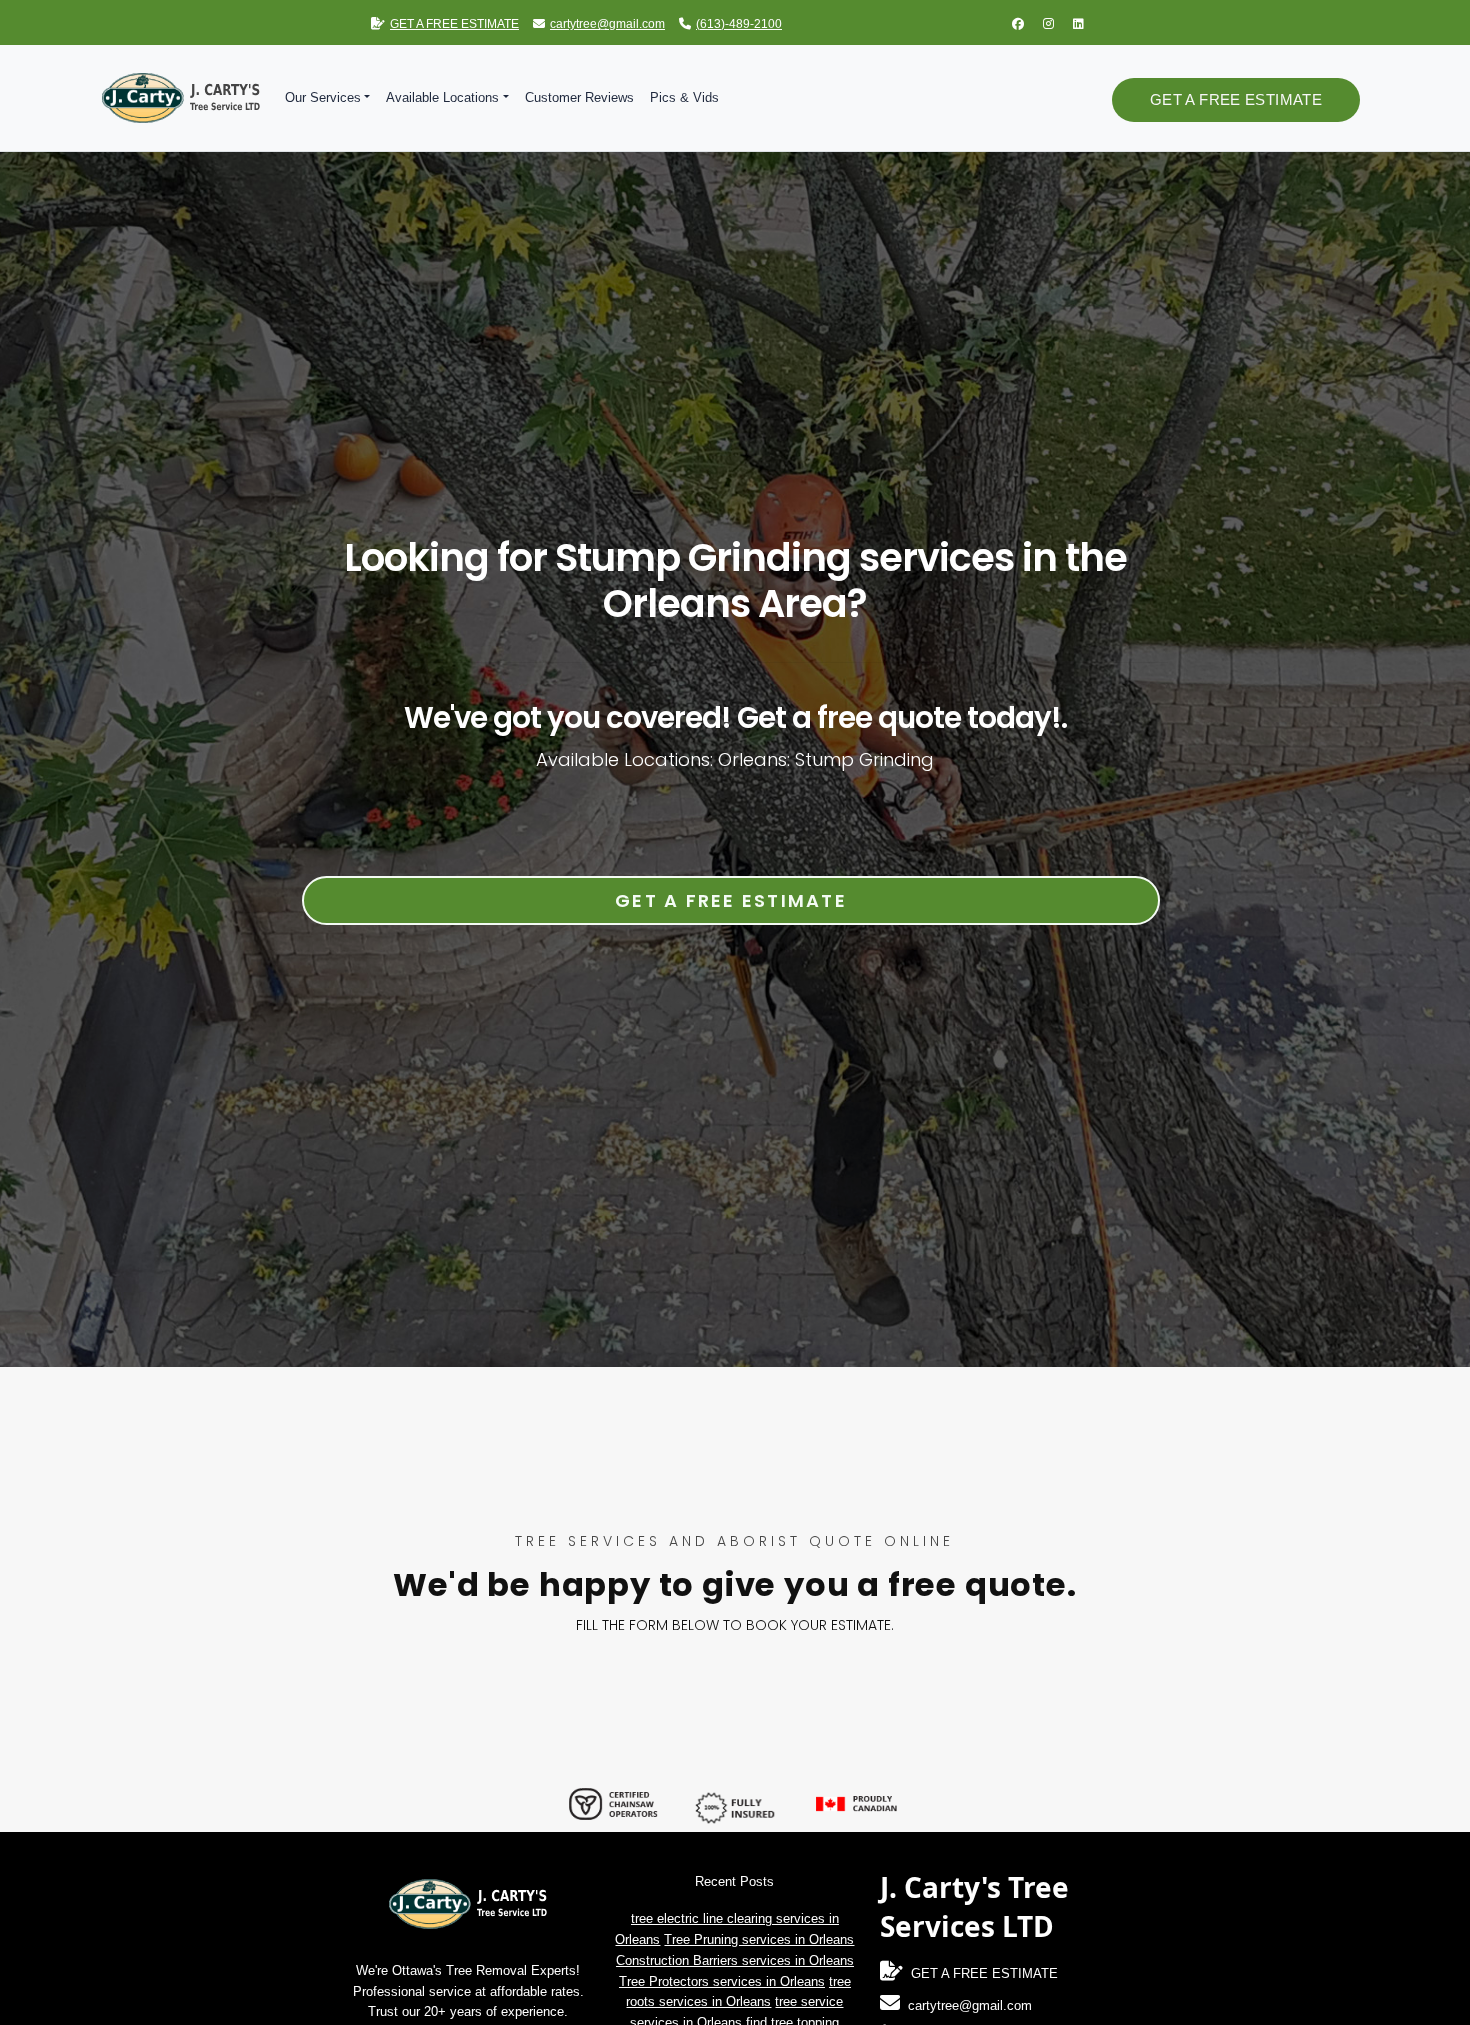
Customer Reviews (579, 97)
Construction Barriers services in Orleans (735, 1960)
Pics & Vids (684, 97)
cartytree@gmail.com (607, 24)
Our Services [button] (323, 97)
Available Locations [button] (442, 97)
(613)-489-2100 (739, 24)
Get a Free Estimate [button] (1236, 99)
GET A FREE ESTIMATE (454, 24)
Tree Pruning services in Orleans (759, 1939)
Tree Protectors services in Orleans (722, 1981)
